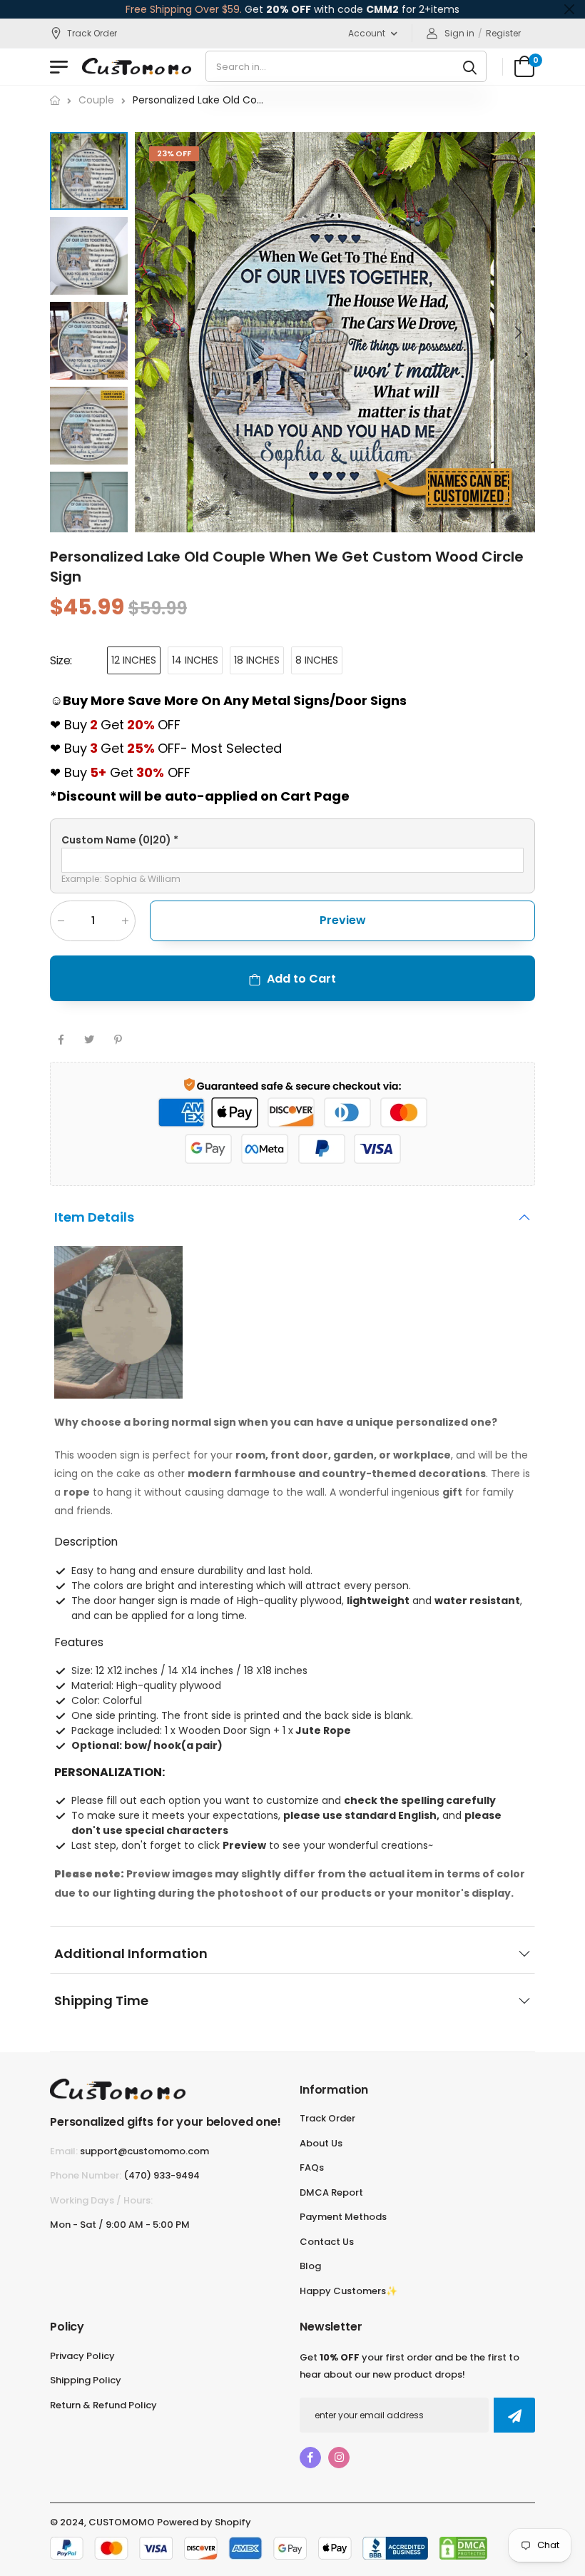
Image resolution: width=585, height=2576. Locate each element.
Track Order (92, 33)
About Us (321, 2143)
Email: (64, 2151)
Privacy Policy (82, 2356)
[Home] (55, 100)
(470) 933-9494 (162, 2175)
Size (61, 660)
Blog (310, 2266)
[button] (517, 333)
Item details (94, 1218)
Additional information (131, 1953)
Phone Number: (86, 2175)
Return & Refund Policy (103, 2405)
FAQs (312, 2167)
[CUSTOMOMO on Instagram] (339, 2458)
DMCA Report (331, 2192)
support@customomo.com (144, 2151)
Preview (343, 921)
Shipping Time (101, 2001)
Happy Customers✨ (349, 2291)
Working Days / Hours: (101, 2200)
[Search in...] (470, 66)
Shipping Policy (86, 2380)
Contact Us (327, 2242)
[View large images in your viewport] (510, 507)
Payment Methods (343, 2217)
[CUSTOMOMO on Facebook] (310, 2458)
